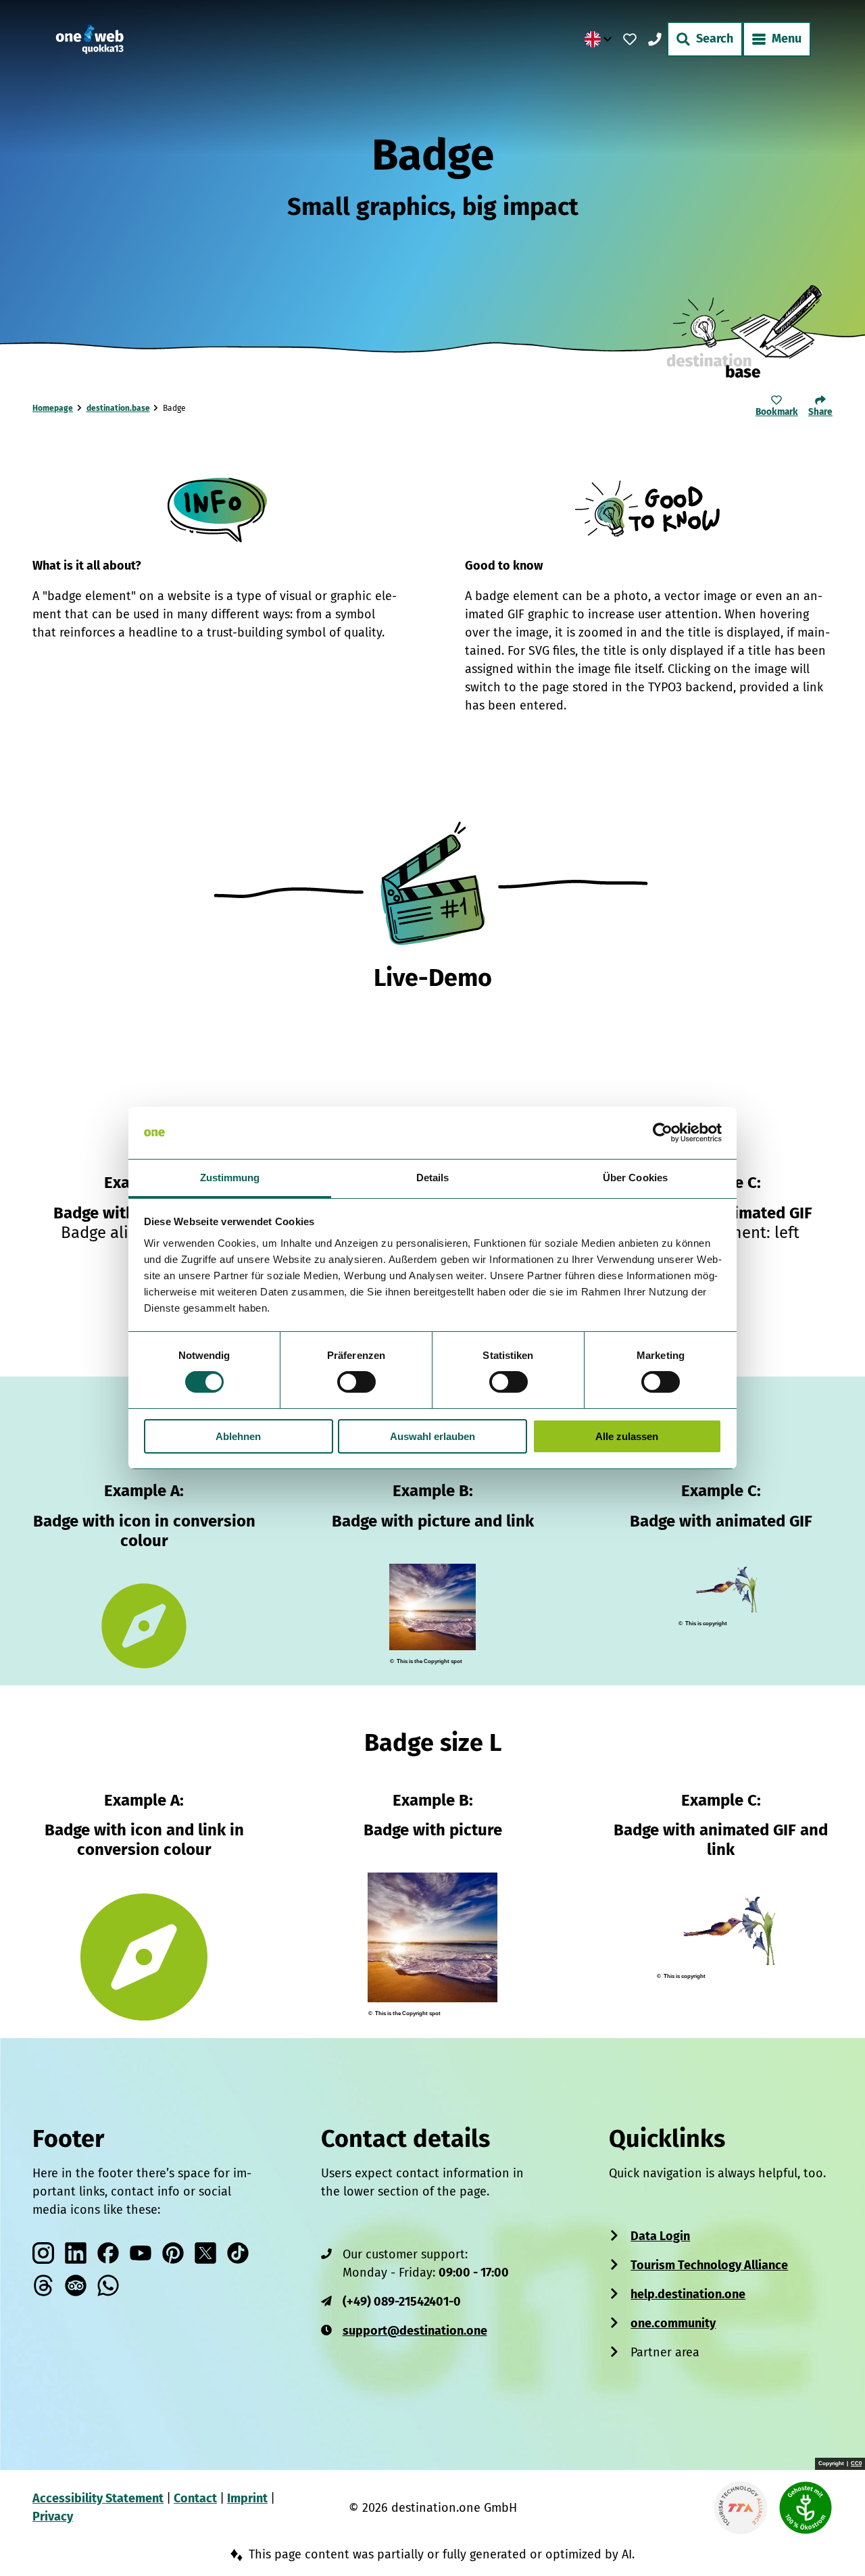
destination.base (118, 408)
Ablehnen (238, 1436)
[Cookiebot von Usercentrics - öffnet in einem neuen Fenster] (663, 1133)
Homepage (53, 408)
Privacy (53, 2517)
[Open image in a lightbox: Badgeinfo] (217, 510)
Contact (195, 2498)
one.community (673, 2323)
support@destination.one (415, 2331)
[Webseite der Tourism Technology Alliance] (741, 2508)
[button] (833, 2538)
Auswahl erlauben (432, 1436)
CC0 (856, 2464)
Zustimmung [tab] (230, 1178)
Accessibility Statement (98, 2498)
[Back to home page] (90, 39)
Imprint (247, 2498)
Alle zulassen (627, 1436)
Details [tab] (433, 1178)
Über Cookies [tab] (635, 1178)
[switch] (356, 1382)
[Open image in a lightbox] (649, 510)
